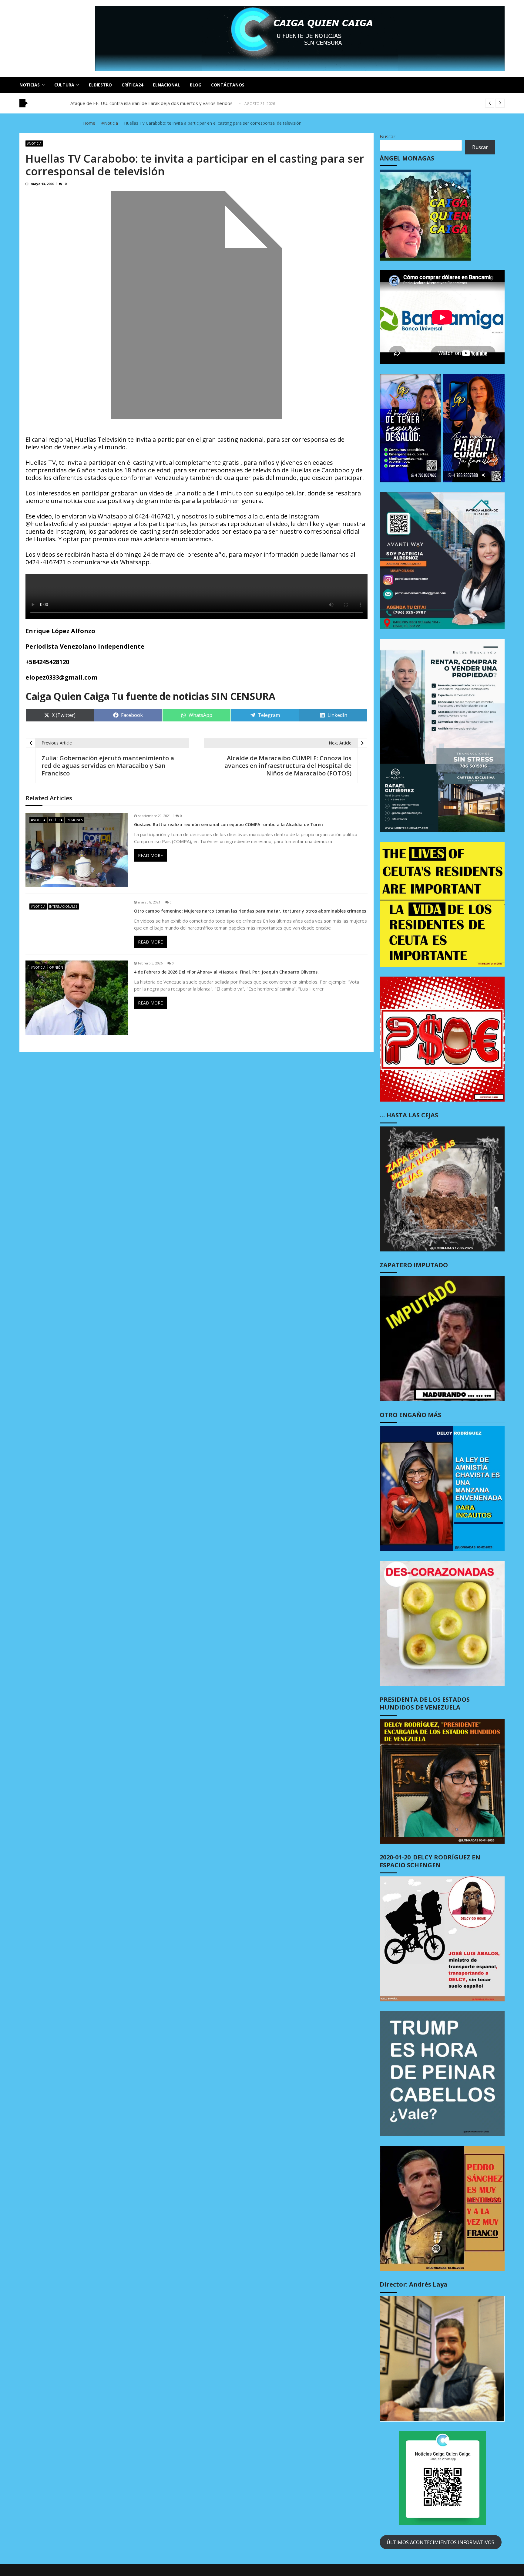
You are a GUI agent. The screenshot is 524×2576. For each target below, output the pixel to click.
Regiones (75, 820)
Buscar (388, 137)
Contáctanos (228, 85)
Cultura (64, 85)
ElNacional (166, 85)
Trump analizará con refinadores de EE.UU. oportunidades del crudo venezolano (154, 105)
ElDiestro (100, 85)
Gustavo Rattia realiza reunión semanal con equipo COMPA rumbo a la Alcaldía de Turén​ (228, 825)
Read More (150, 855)
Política (56, 820)
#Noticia (34, 143)
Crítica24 (132, 85)
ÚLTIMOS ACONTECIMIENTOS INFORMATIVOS (440, 2542)
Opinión (56, 967)
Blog (196, 85)
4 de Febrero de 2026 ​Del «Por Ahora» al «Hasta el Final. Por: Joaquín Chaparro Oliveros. (226, 972)
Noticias (30, 85)
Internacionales (63, 906)
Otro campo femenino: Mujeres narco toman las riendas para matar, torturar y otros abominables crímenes (250, 911)
